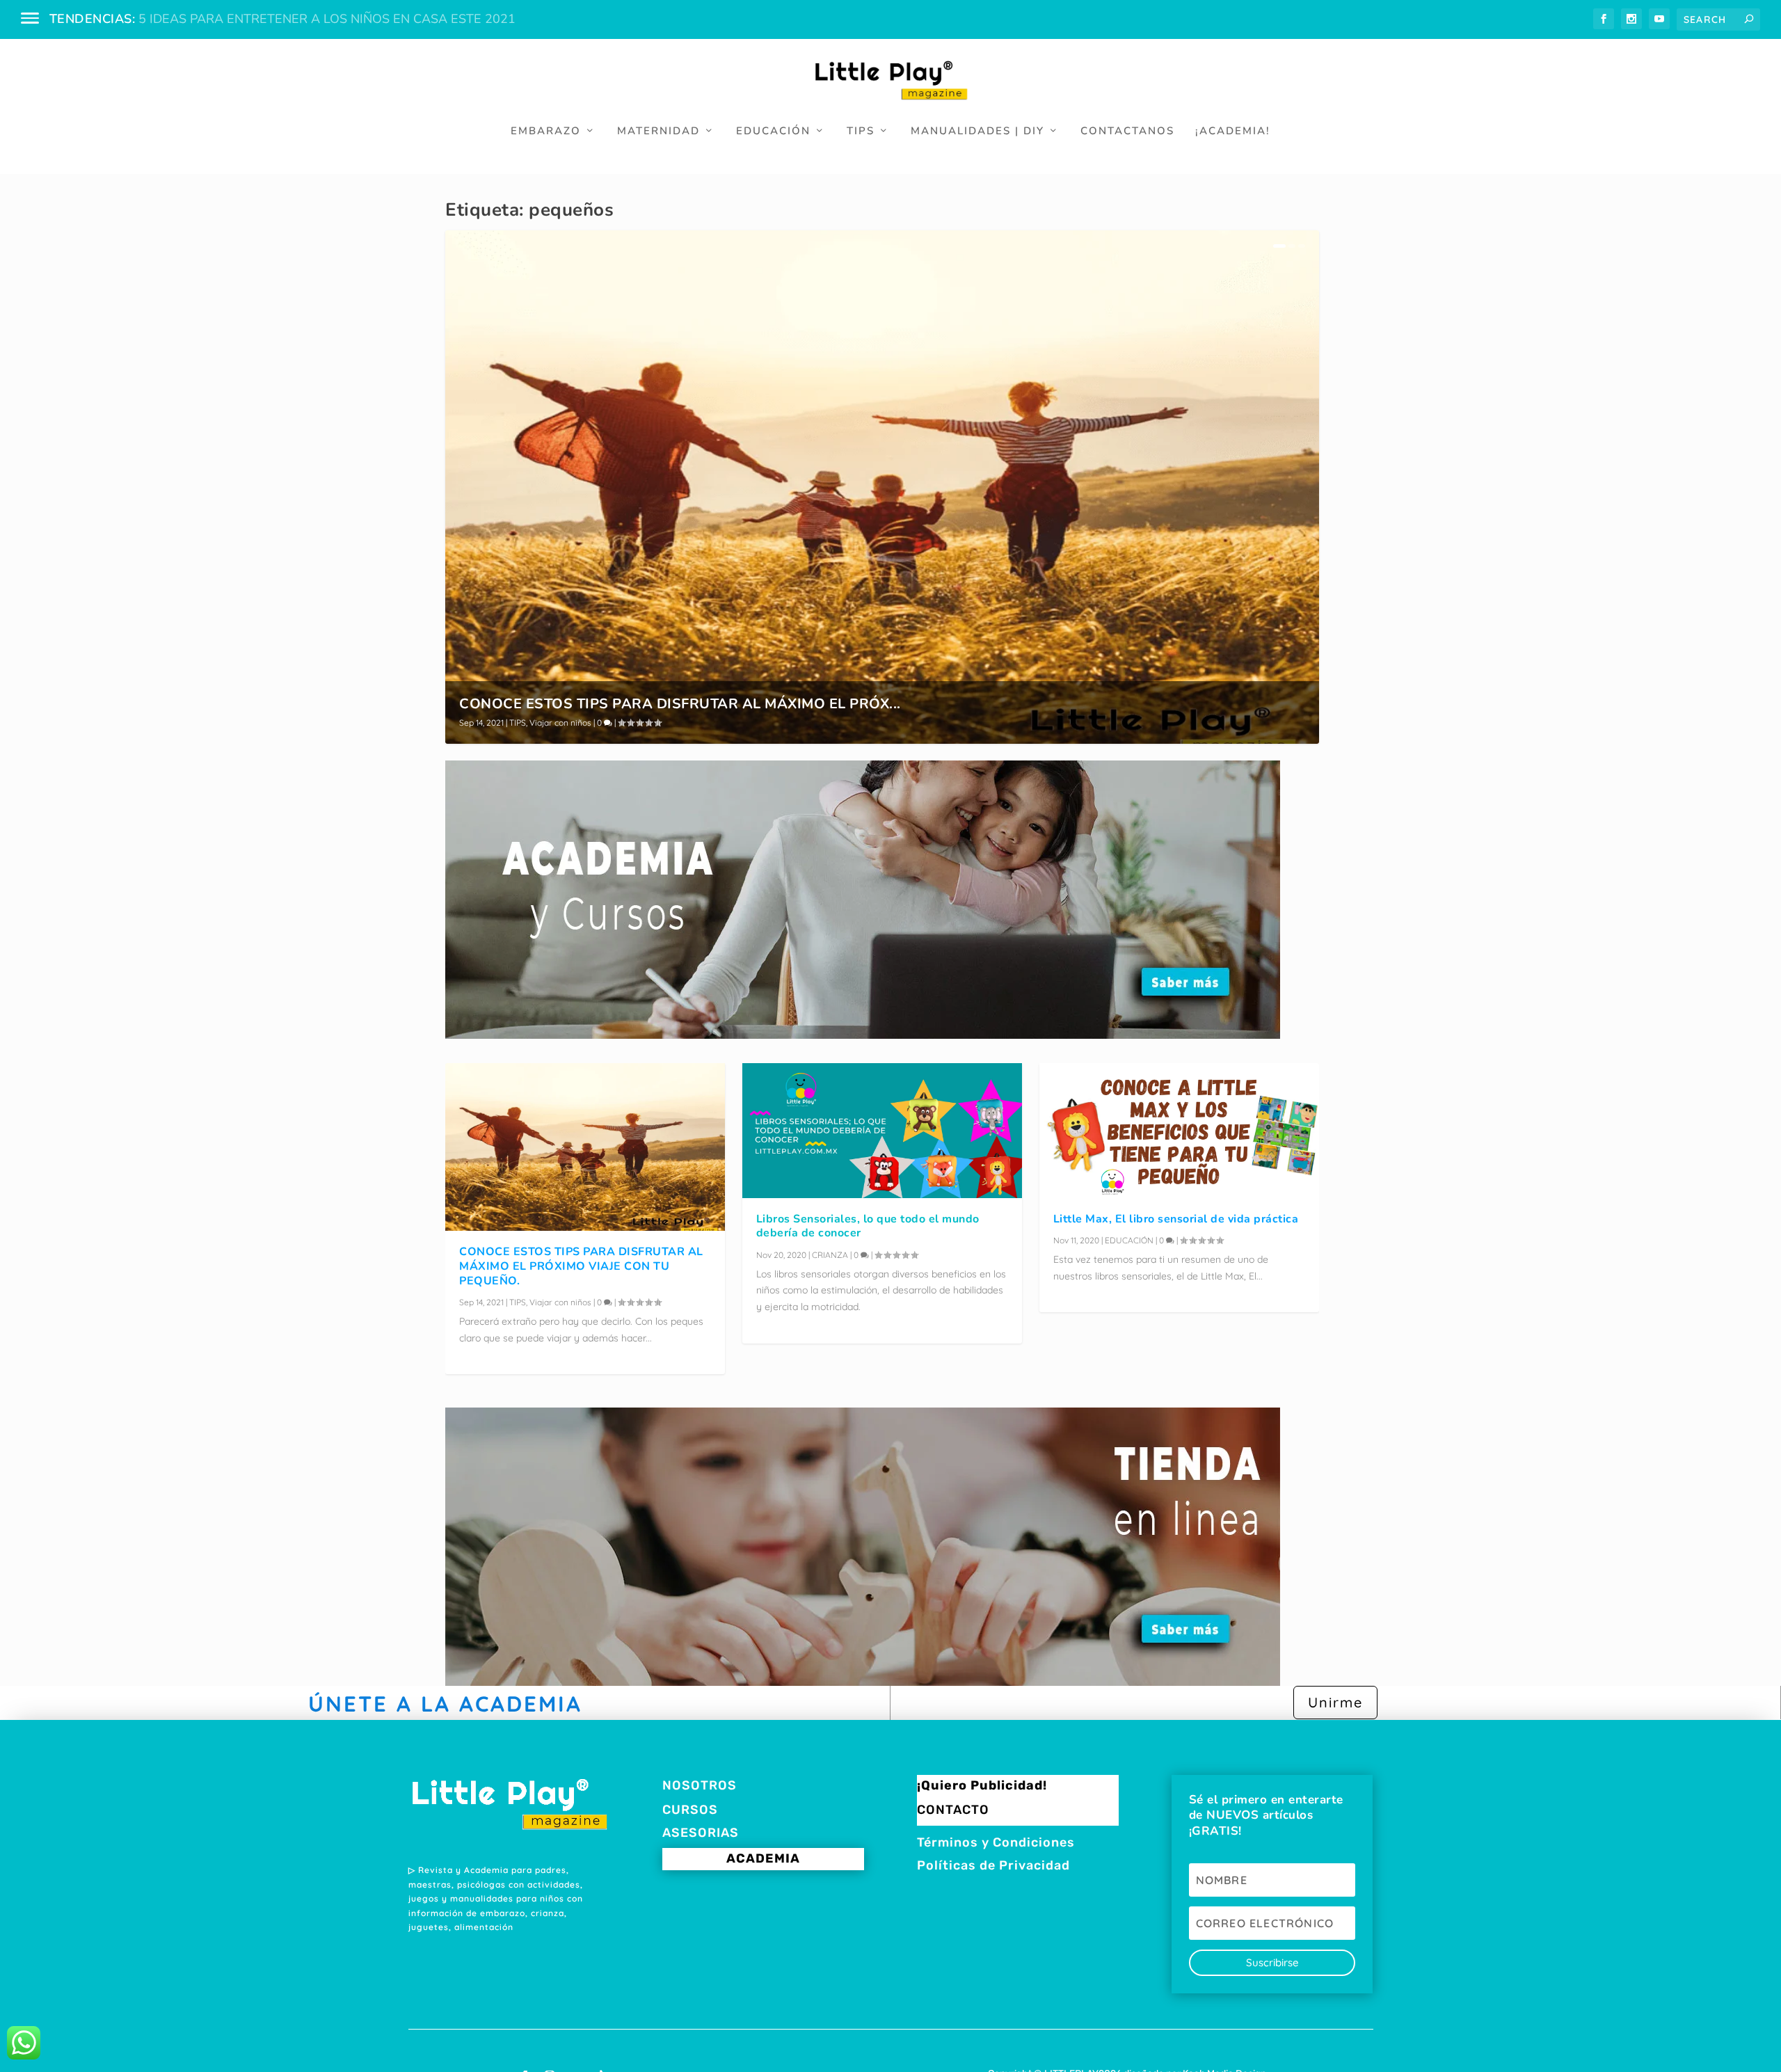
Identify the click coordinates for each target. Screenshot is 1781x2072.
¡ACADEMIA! (1233, 132)
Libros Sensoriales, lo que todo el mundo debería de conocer (868, 1226)
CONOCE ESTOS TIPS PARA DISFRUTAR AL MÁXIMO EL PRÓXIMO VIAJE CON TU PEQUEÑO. (581, 1266)
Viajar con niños (560, 723)
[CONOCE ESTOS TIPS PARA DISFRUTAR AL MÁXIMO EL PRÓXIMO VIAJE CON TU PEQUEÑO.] (585, 1147)
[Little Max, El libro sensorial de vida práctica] (1179, 1131)
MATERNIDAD (658, 132)
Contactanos (1127, 132)
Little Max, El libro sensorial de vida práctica (1176, 1219)
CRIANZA (830, 1255)
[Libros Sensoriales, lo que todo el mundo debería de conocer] (882, 1131)
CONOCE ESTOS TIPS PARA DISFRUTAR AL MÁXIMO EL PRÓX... (680, 704)
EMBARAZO (546, 132)
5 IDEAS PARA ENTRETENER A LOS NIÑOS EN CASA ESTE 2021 (327, 19)
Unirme (1335, 1702)
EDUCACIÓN (773, 132)
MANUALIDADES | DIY (977, 132)
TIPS (861, 132)
